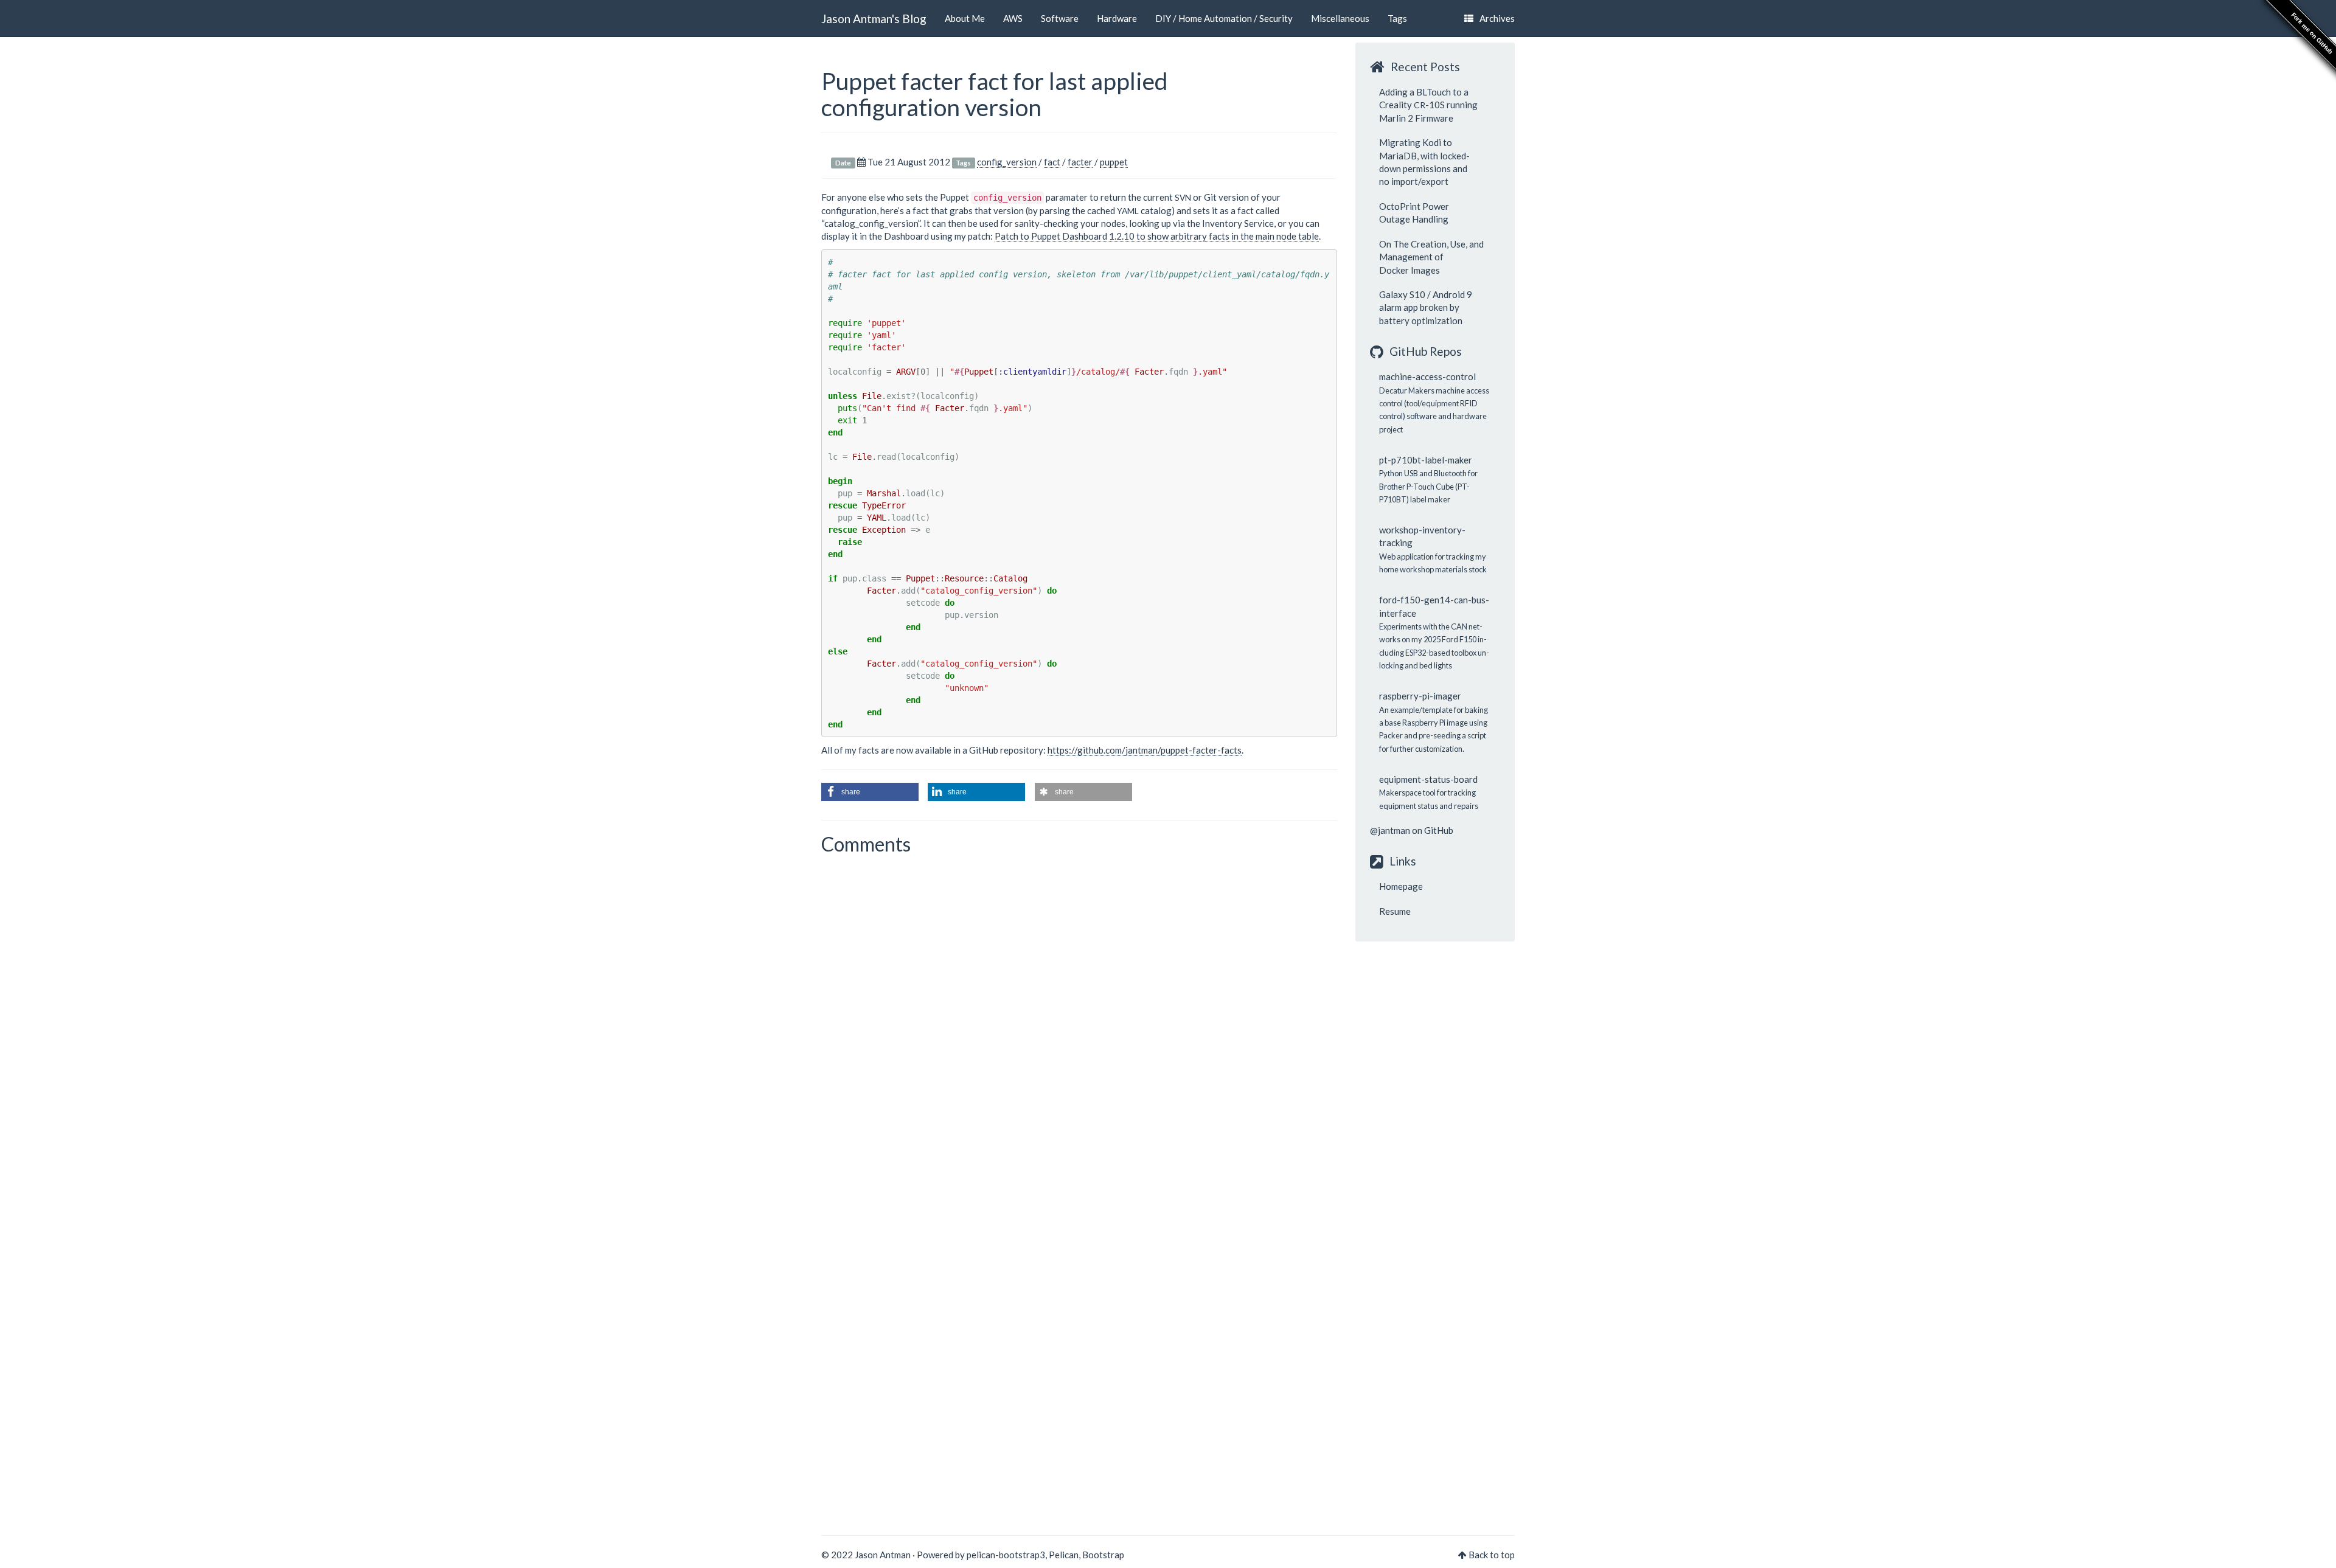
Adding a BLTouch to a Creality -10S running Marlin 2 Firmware (1428, 105)
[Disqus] (1079, 1026)
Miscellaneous (1340, 18)
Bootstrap (1103, 1555)
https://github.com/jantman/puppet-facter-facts (1145, 750)
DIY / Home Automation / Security (1224, 18)
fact (1052, 162)
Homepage (1401, 886)
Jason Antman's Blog (874, 19)
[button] (870, 792)
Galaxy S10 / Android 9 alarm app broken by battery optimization (1426, 307)
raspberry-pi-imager (1420, 696)
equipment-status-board (1428, 779)
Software (1060, 18)
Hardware (1117, 18)
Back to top (1492, 1555)
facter (1080, 162)
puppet (1114, 162)
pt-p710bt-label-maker (1426, 460)
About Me (965, 18)
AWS (1013, 18)
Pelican (1064, 1555)
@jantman (1390, 830)
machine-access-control (1427, 376)
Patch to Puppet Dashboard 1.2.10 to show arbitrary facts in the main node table (1157, 236)
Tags (1397, 18)
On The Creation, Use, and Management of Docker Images (1431, 257)
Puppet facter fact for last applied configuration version (995, 94)
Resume (1395, 911)
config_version (1007, 162)
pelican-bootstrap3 (1006, 1555)
